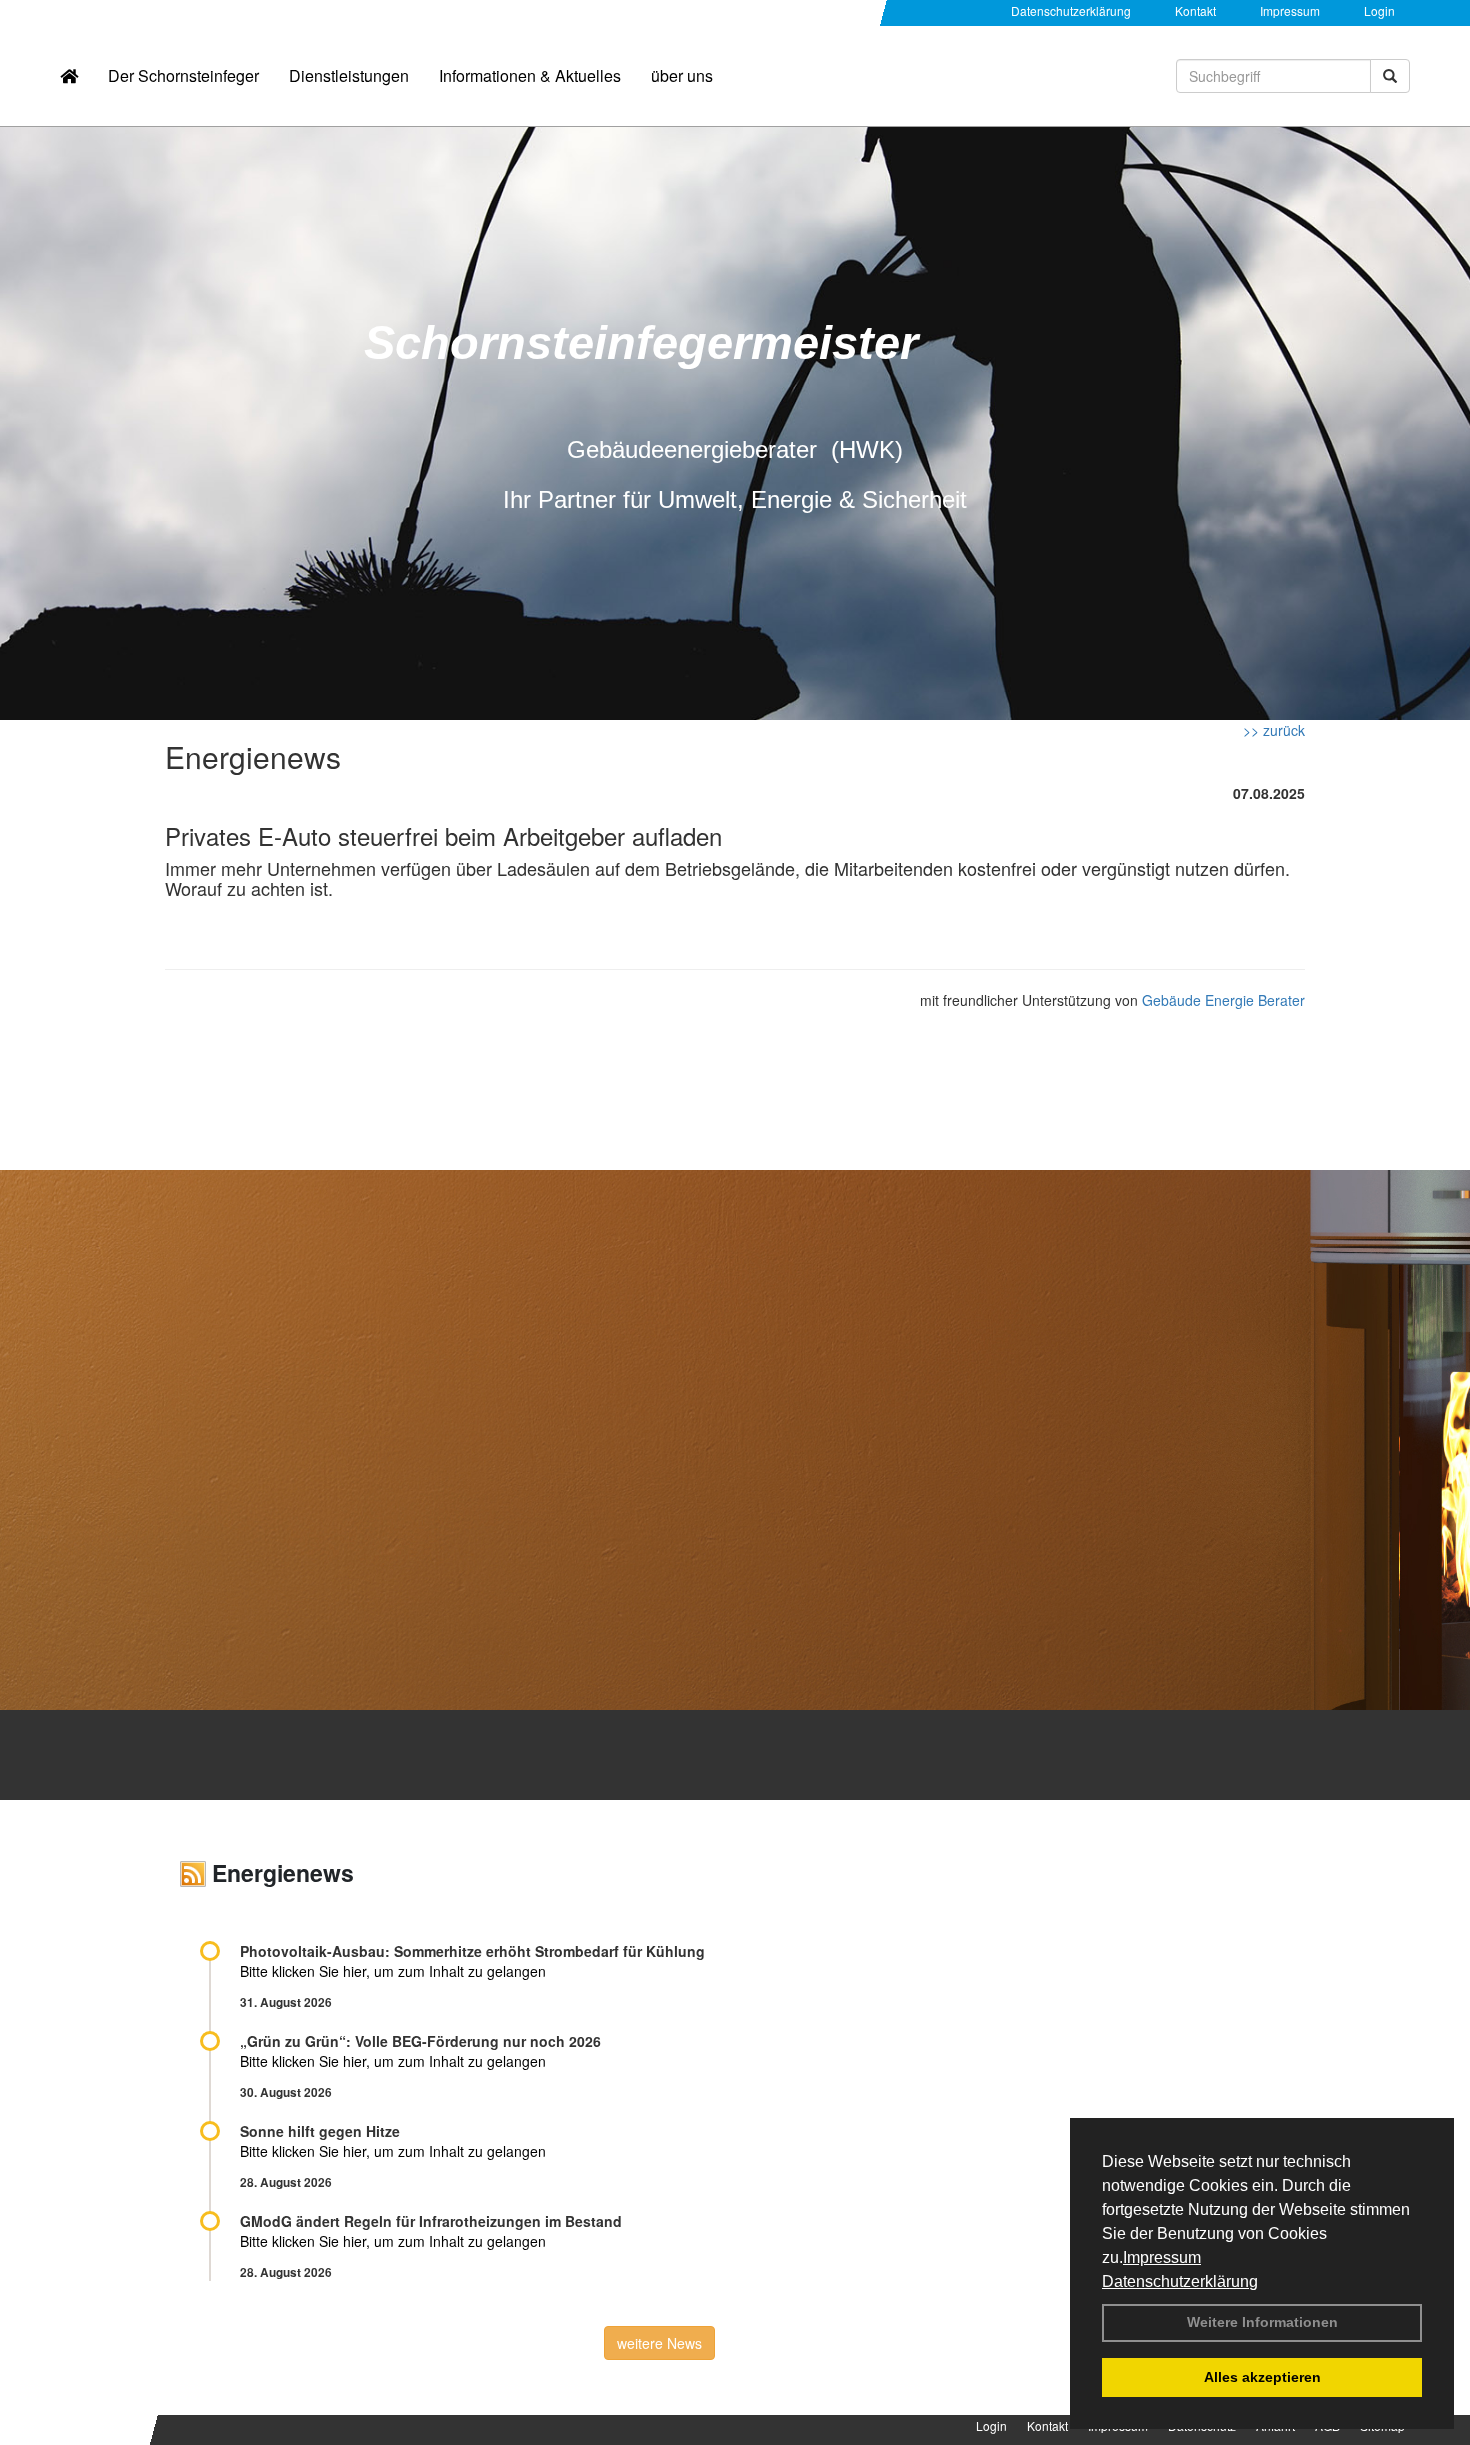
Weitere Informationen (1262, 2322)
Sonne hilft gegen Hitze (320, 2131)
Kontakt (1195, 10)
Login (1379, 10)
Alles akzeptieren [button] (1262, 2377)
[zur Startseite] (69, 76)
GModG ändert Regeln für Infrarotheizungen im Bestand (431, 2221)
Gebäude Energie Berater (1223, 1000)
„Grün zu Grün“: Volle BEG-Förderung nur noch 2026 (420, 2041)
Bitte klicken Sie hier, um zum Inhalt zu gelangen (393, 1971)
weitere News (659, 2343)
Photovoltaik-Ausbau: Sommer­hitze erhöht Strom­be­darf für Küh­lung (472, 1951)
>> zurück (1274, 730)
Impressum (1162, 2257)
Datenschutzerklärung (1180, 2281)
